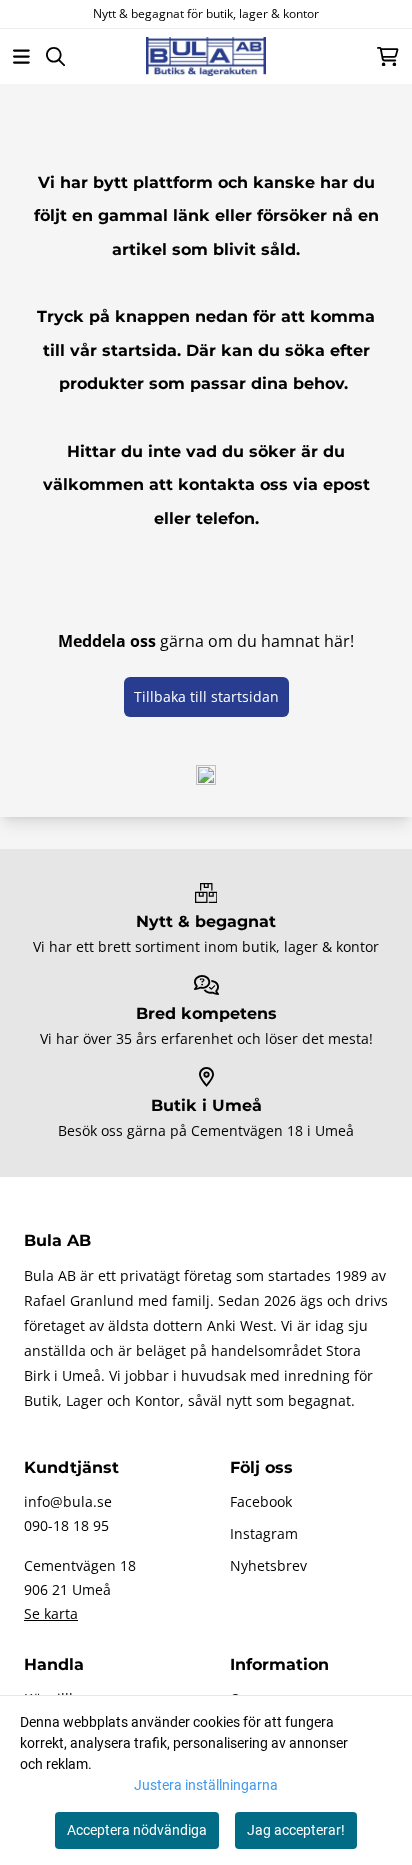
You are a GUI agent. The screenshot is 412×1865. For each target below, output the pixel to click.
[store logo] (206, 56)
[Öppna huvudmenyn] (21, 56)
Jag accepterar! (296, 1830)
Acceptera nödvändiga (137, 1830)
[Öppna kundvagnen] (388, 56)
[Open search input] (55, 56)
